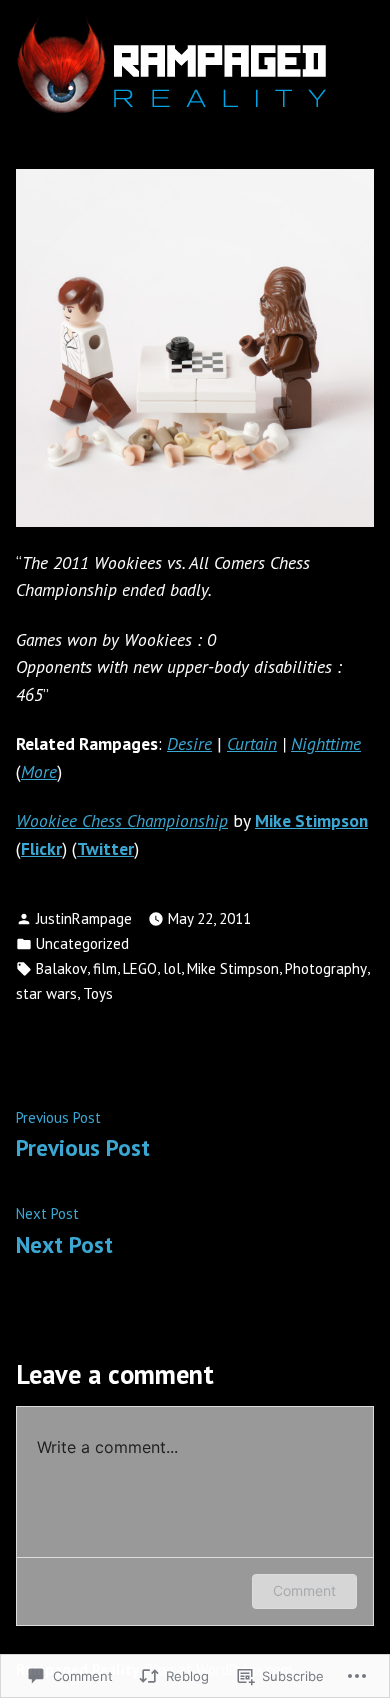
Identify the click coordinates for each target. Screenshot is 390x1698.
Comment (304, 1590)
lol (172, 968)
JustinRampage (84, 918)
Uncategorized (82, 943)
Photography (326, 968)
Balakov (61, 968)
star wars (46, 993)
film (105, 968)
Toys (98, 993)
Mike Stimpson (233, 968)
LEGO (140, 968)
